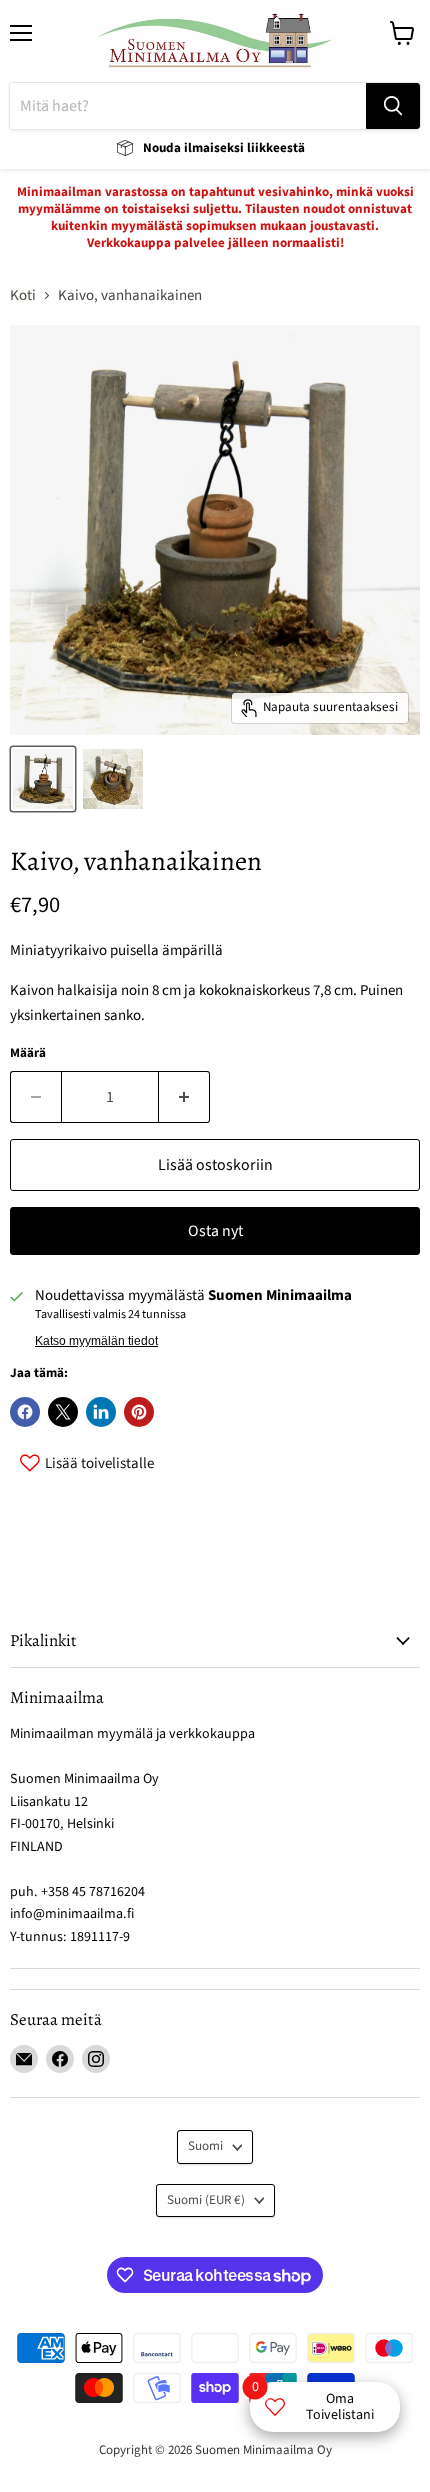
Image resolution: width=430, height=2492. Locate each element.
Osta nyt (215, 1231)
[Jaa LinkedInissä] (101, 1412)
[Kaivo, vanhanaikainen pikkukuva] (43, 779)
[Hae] (393, 106)
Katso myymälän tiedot (96, 1341)
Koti (23, 295)
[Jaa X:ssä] (63, 1412)
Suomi (205, 2146)
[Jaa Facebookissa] (25, 1412)
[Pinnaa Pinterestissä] (139, 1412)
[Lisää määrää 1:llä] (184, 1097)
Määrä (28, 1053)
